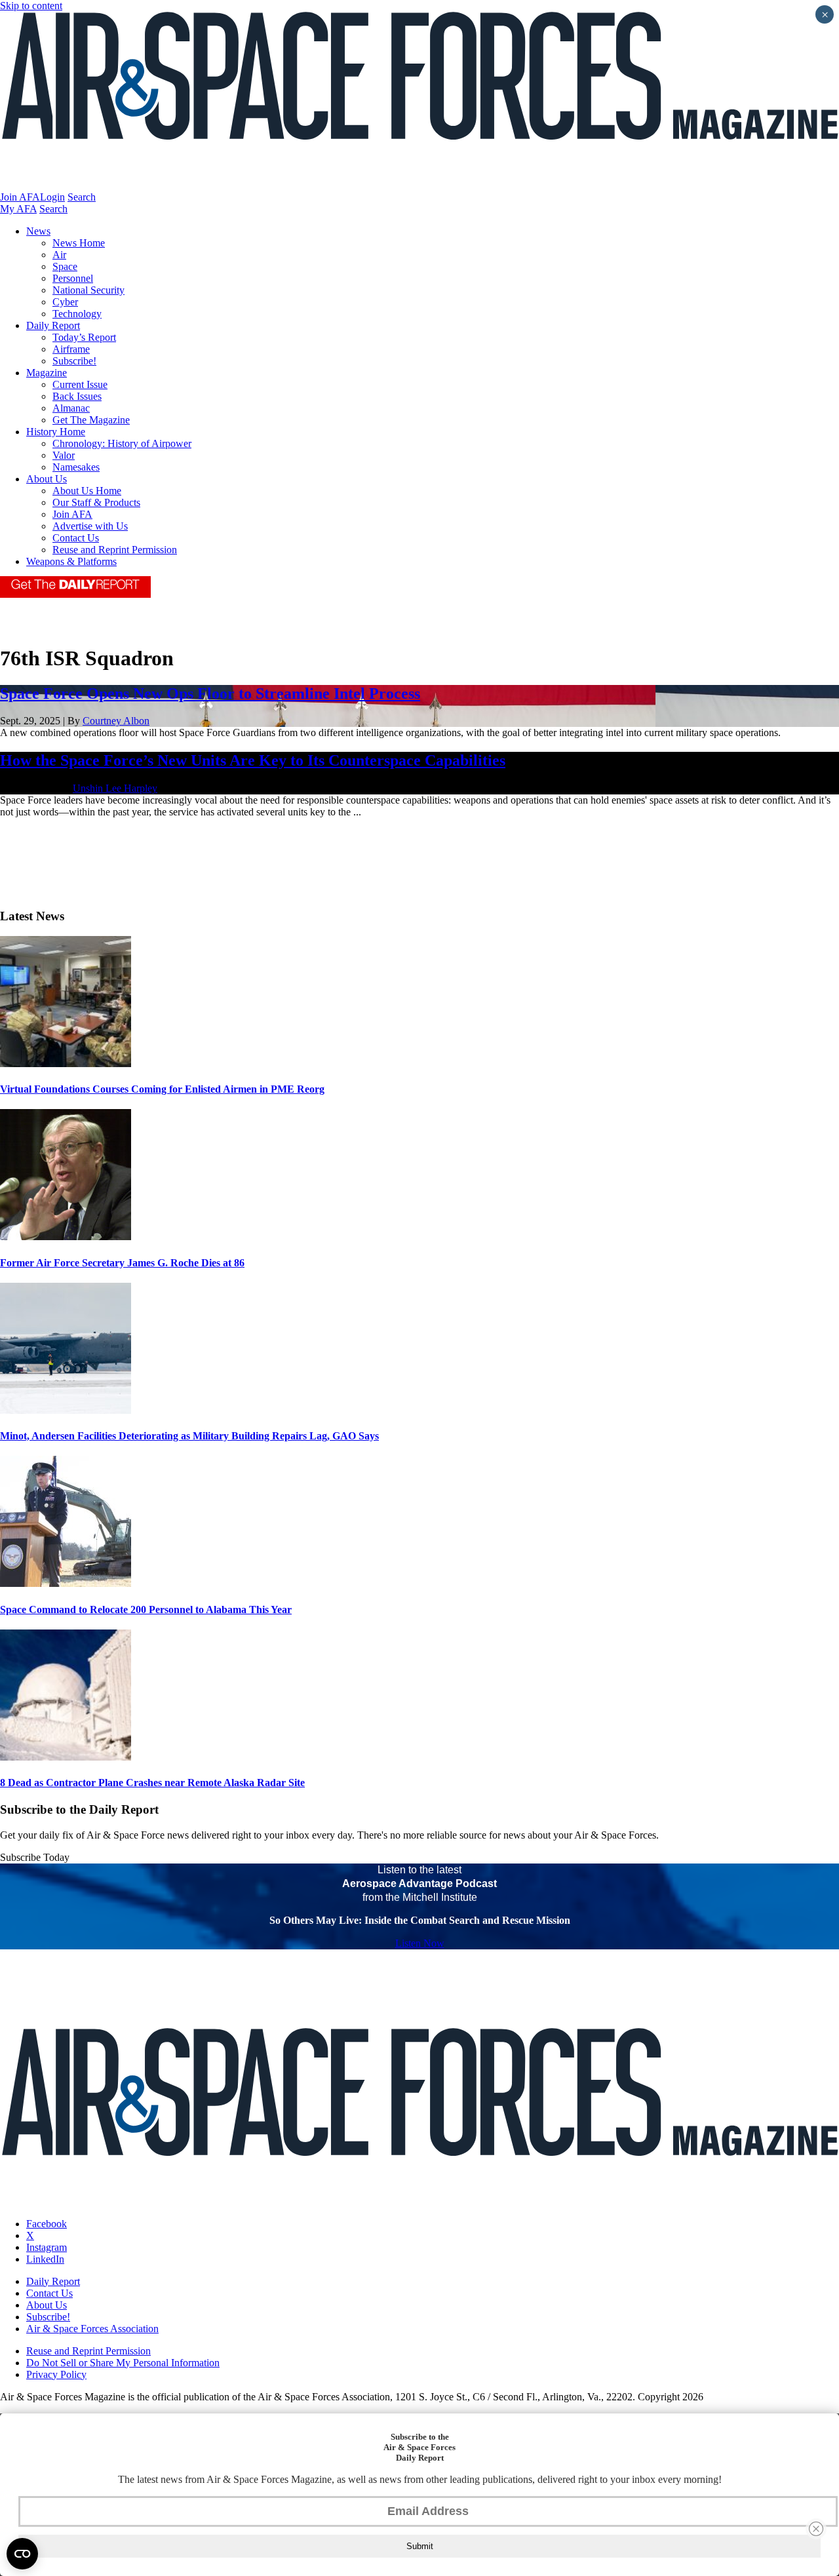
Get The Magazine (91, 420)
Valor (64, 455)
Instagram (47, 2247)
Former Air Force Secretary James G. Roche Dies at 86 (122, 1263)
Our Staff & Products (96, 502)
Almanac (71, 408)
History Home (56, 432)
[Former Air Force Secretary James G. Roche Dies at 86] (66, 1237)
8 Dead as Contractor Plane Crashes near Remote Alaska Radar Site (152, 1783)
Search (82, 197)
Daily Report (53, 325)
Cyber (65, 302)
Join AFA (20, 197)
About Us (47, 479)
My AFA (18, 209)
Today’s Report (84, 337)
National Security (88, 290)
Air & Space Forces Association (92, 2329)
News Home (79, 243)
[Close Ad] (816, 2529)
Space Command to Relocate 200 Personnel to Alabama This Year (146, 1610)
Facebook (47, 2224)
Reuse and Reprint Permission (115, 550)
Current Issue (80, 384)
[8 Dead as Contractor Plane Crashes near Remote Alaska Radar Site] (66, 1757)
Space (65, 266)
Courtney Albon (116, 721)
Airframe (71, 349)
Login (52, 197)
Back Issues (77, 396)
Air (59, 255)
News (38, 231)
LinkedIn (45, 2259)
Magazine (47, 373)
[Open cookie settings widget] (22, 2554)
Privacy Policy (56, 2374)
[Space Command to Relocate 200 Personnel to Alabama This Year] (66, 1583)
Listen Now (420, 1943)
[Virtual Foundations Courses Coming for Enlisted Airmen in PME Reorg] (66, 1064)
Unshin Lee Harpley (115, 788)
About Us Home (87, 491)
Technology (77, 314)
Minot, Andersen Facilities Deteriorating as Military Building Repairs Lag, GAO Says (189, 1436)
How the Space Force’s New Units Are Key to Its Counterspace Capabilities (253, 760)
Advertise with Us (90, 526)
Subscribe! (74, 361)
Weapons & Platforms (71, 561)
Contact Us (76, 538)
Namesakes (76, 467)
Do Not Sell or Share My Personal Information (123, 2363)
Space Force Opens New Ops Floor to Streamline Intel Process (210, 693)
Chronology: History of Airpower (122, 443)
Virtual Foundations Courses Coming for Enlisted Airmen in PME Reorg (162, 1089)
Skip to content (31, 6)
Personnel (73, 278)
